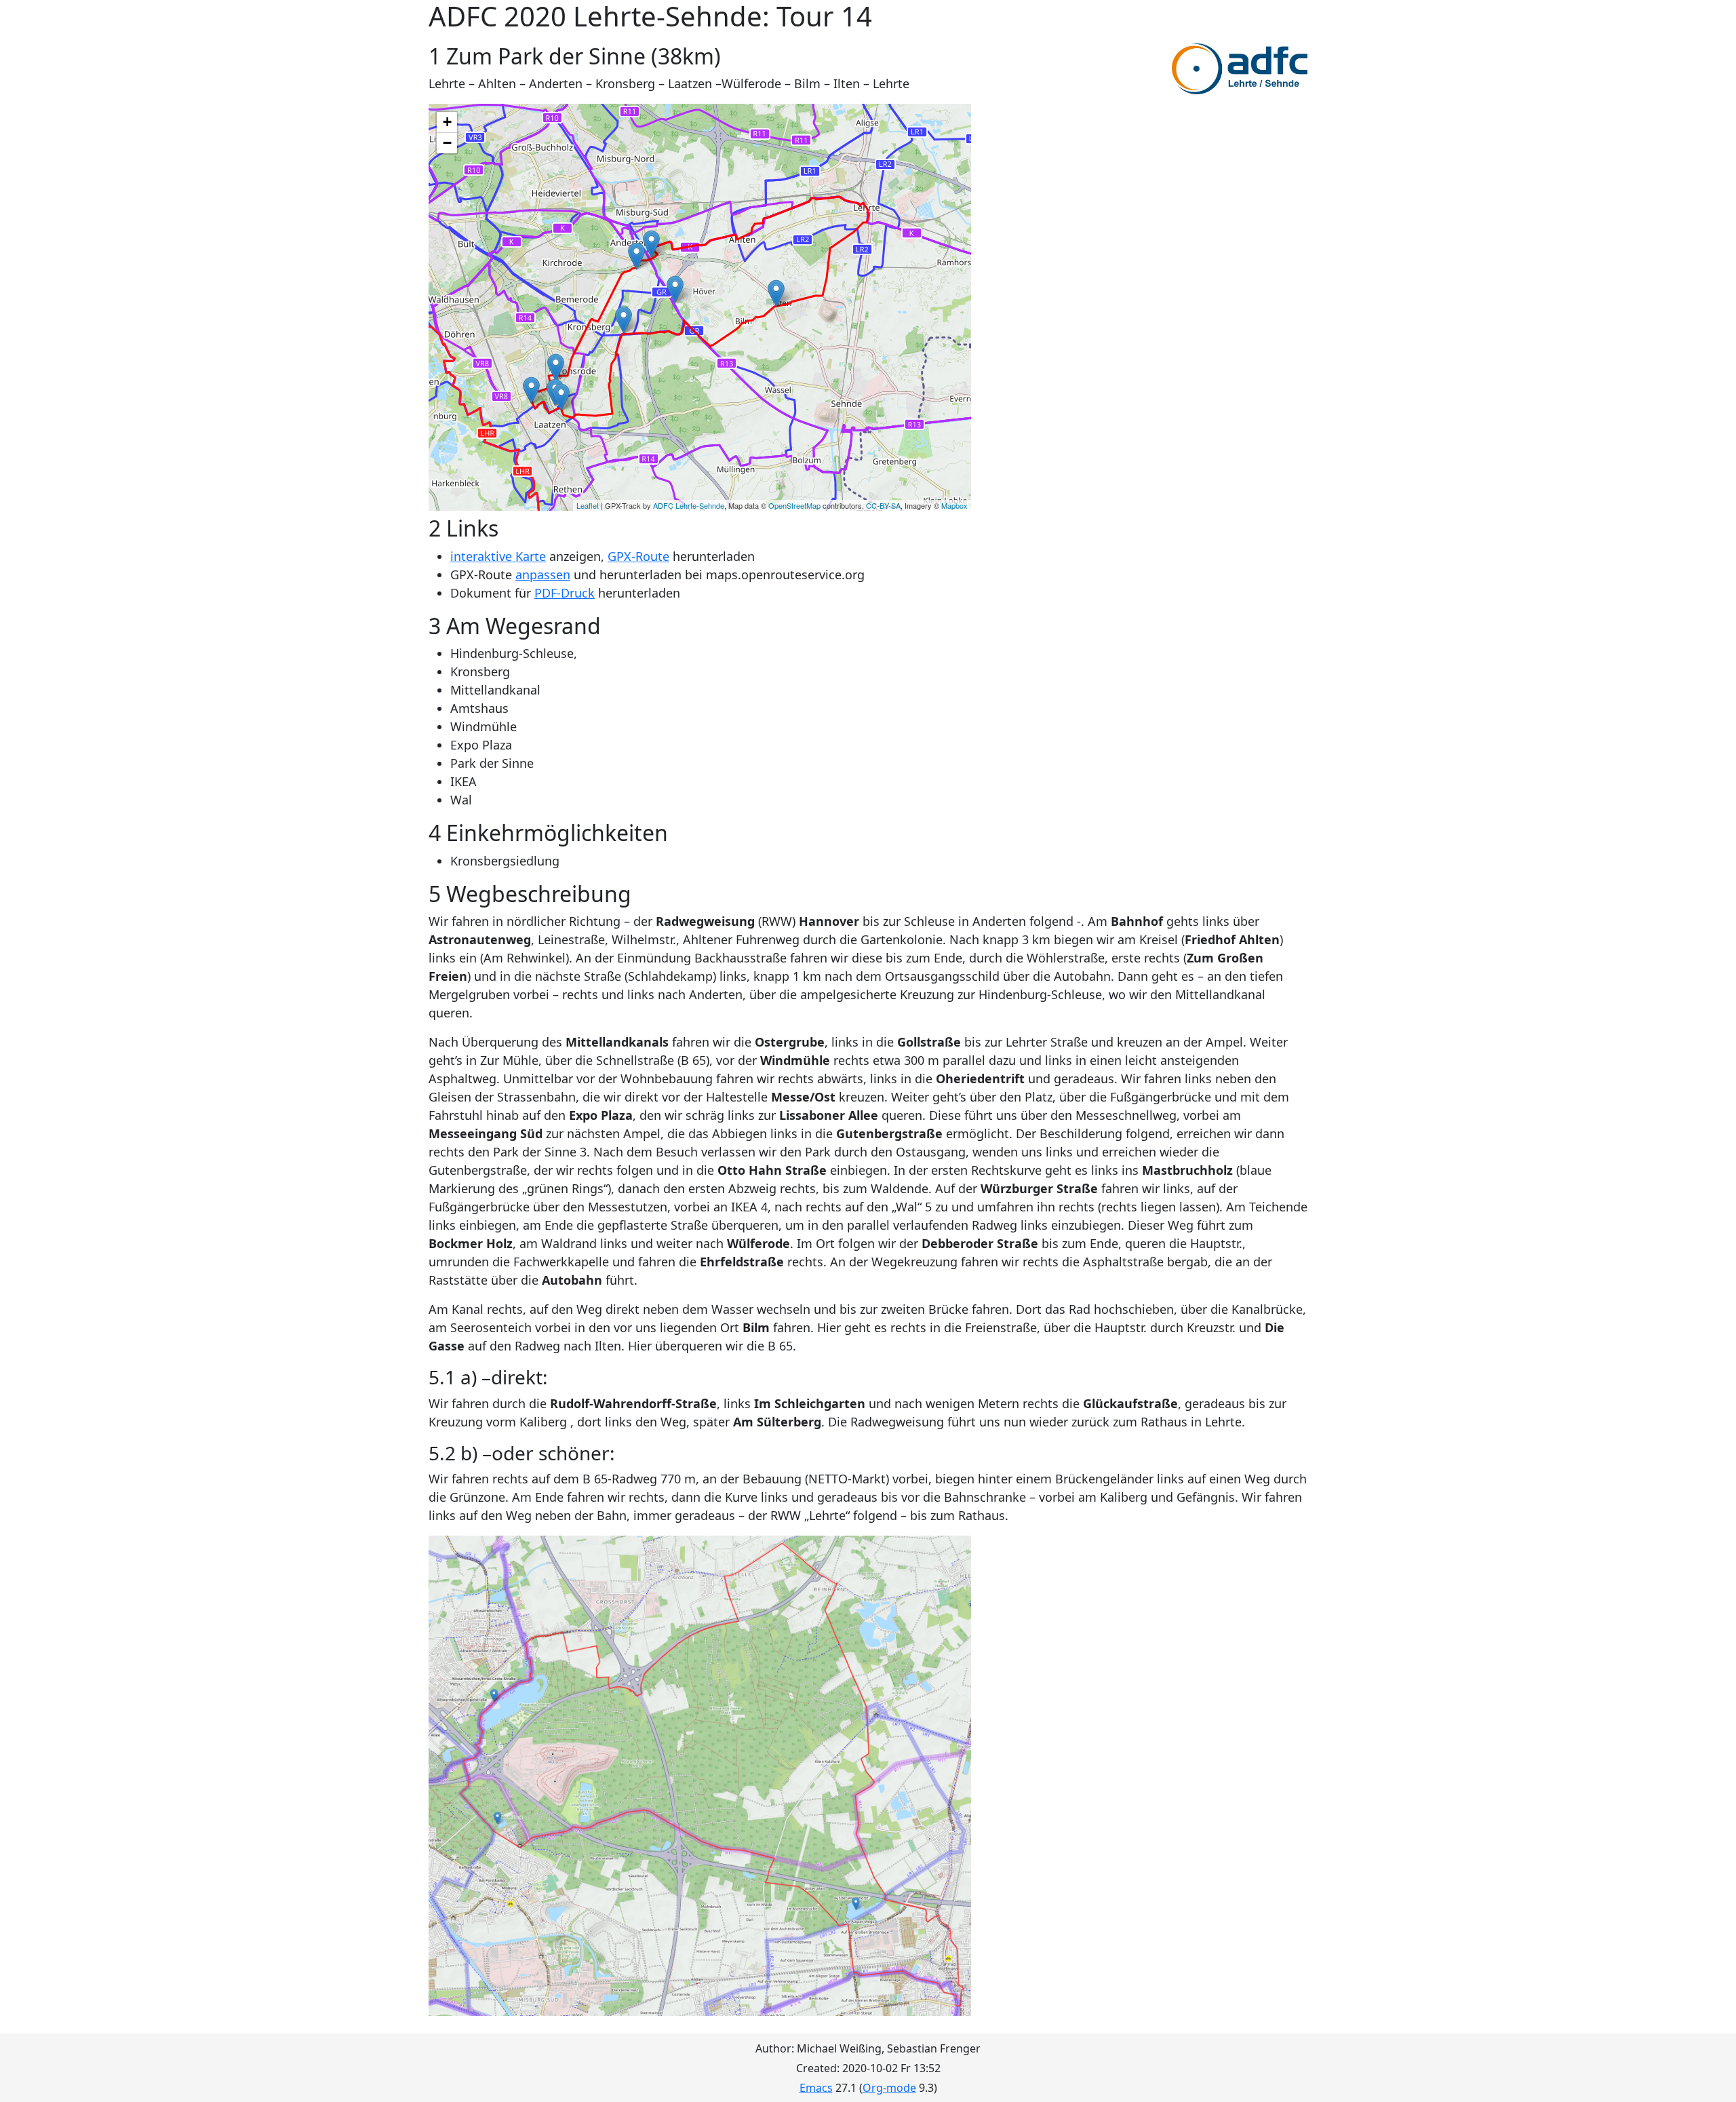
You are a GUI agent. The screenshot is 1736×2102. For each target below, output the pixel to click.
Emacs (816, 2088)
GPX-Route (638, 556)
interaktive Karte (498, 556)
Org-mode (889, 2088)
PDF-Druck (565, 593)
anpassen (543, 575)
